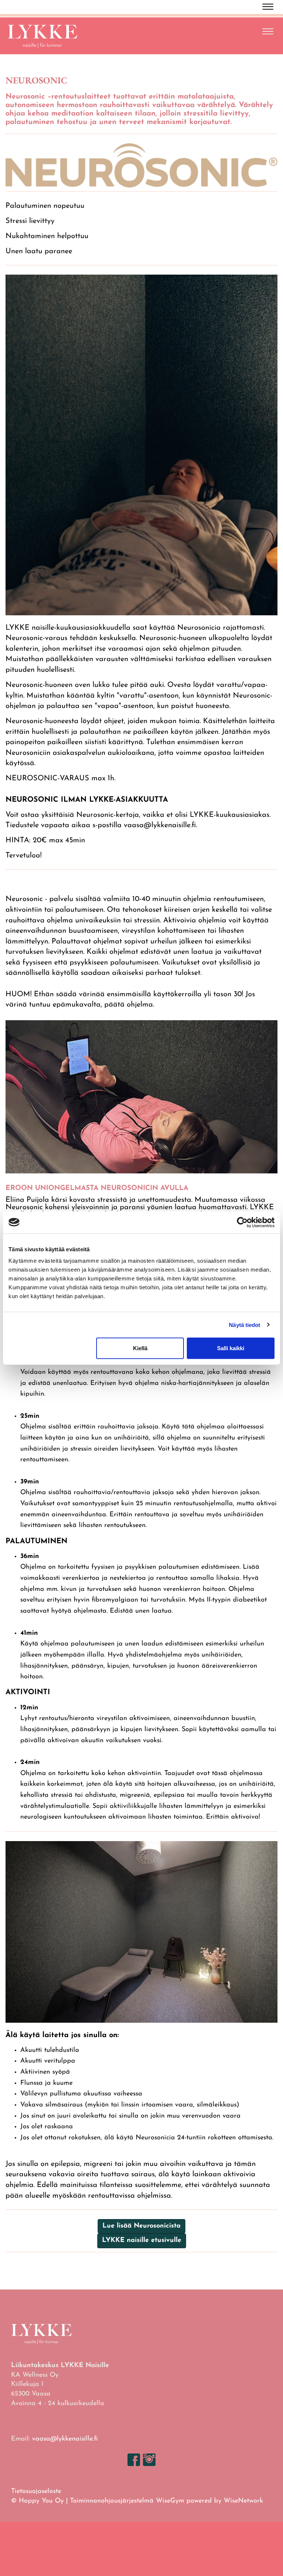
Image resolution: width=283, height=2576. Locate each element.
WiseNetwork (243, 2501)
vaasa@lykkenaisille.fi (65, 2439)
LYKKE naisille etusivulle (142, 2240)
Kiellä (140, 1348)
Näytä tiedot (244, 1325)
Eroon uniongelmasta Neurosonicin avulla (97, 1188)
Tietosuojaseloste (36, 2491)
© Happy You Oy (37, 2501)
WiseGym (170, 2501)
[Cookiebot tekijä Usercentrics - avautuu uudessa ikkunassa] (242, 1222)
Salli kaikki (231, 1348)
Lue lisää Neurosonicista (141, 2226)
